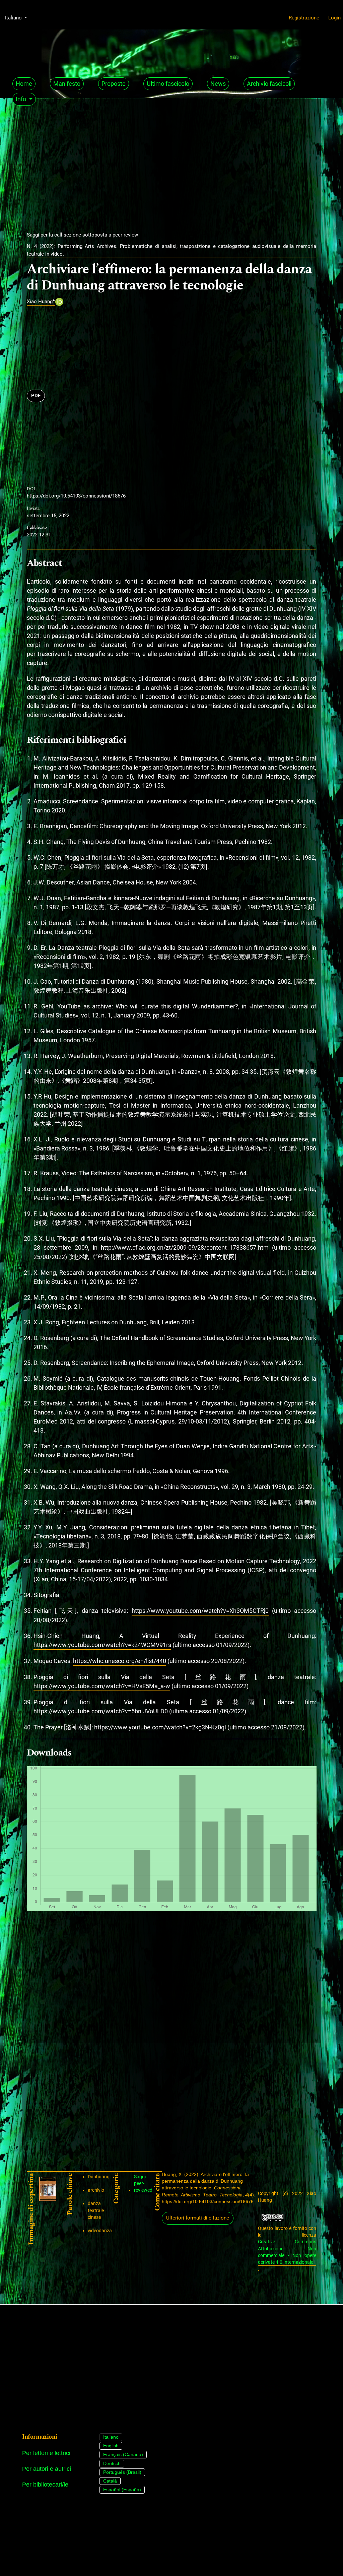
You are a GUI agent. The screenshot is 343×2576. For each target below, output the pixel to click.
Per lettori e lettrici (46, 2453)
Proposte (114, 84)
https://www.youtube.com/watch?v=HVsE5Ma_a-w (102, 1686)
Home (24, 84)
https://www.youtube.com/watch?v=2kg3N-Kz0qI (160, 1727)
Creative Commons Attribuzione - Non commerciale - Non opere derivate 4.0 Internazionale (287, 2252)
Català (110, 2481)
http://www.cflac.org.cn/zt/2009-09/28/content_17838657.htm (185, 1247)
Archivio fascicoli (269, 84)
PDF (36, 396)
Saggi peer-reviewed (143, 2184)
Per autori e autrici (47, 2469)
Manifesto (67, 84)
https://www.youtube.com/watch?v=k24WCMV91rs (102, 1645)
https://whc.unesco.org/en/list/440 (120, 1661)
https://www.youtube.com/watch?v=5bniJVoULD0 (101, 1711)
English (111, 2446)
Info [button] (22, 99)
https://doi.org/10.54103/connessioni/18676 (76, 496)
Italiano (111, 2437)
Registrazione (304, 18)
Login (334, 18)
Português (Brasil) (122, 2472)
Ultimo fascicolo (168, 84)
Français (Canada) (123, 2454)
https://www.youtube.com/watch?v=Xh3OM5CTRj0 (200, 1611)
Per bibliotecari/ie (45, 2485)
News (218, 84)
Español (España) (122, 2490)
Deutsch (112, 2463)
